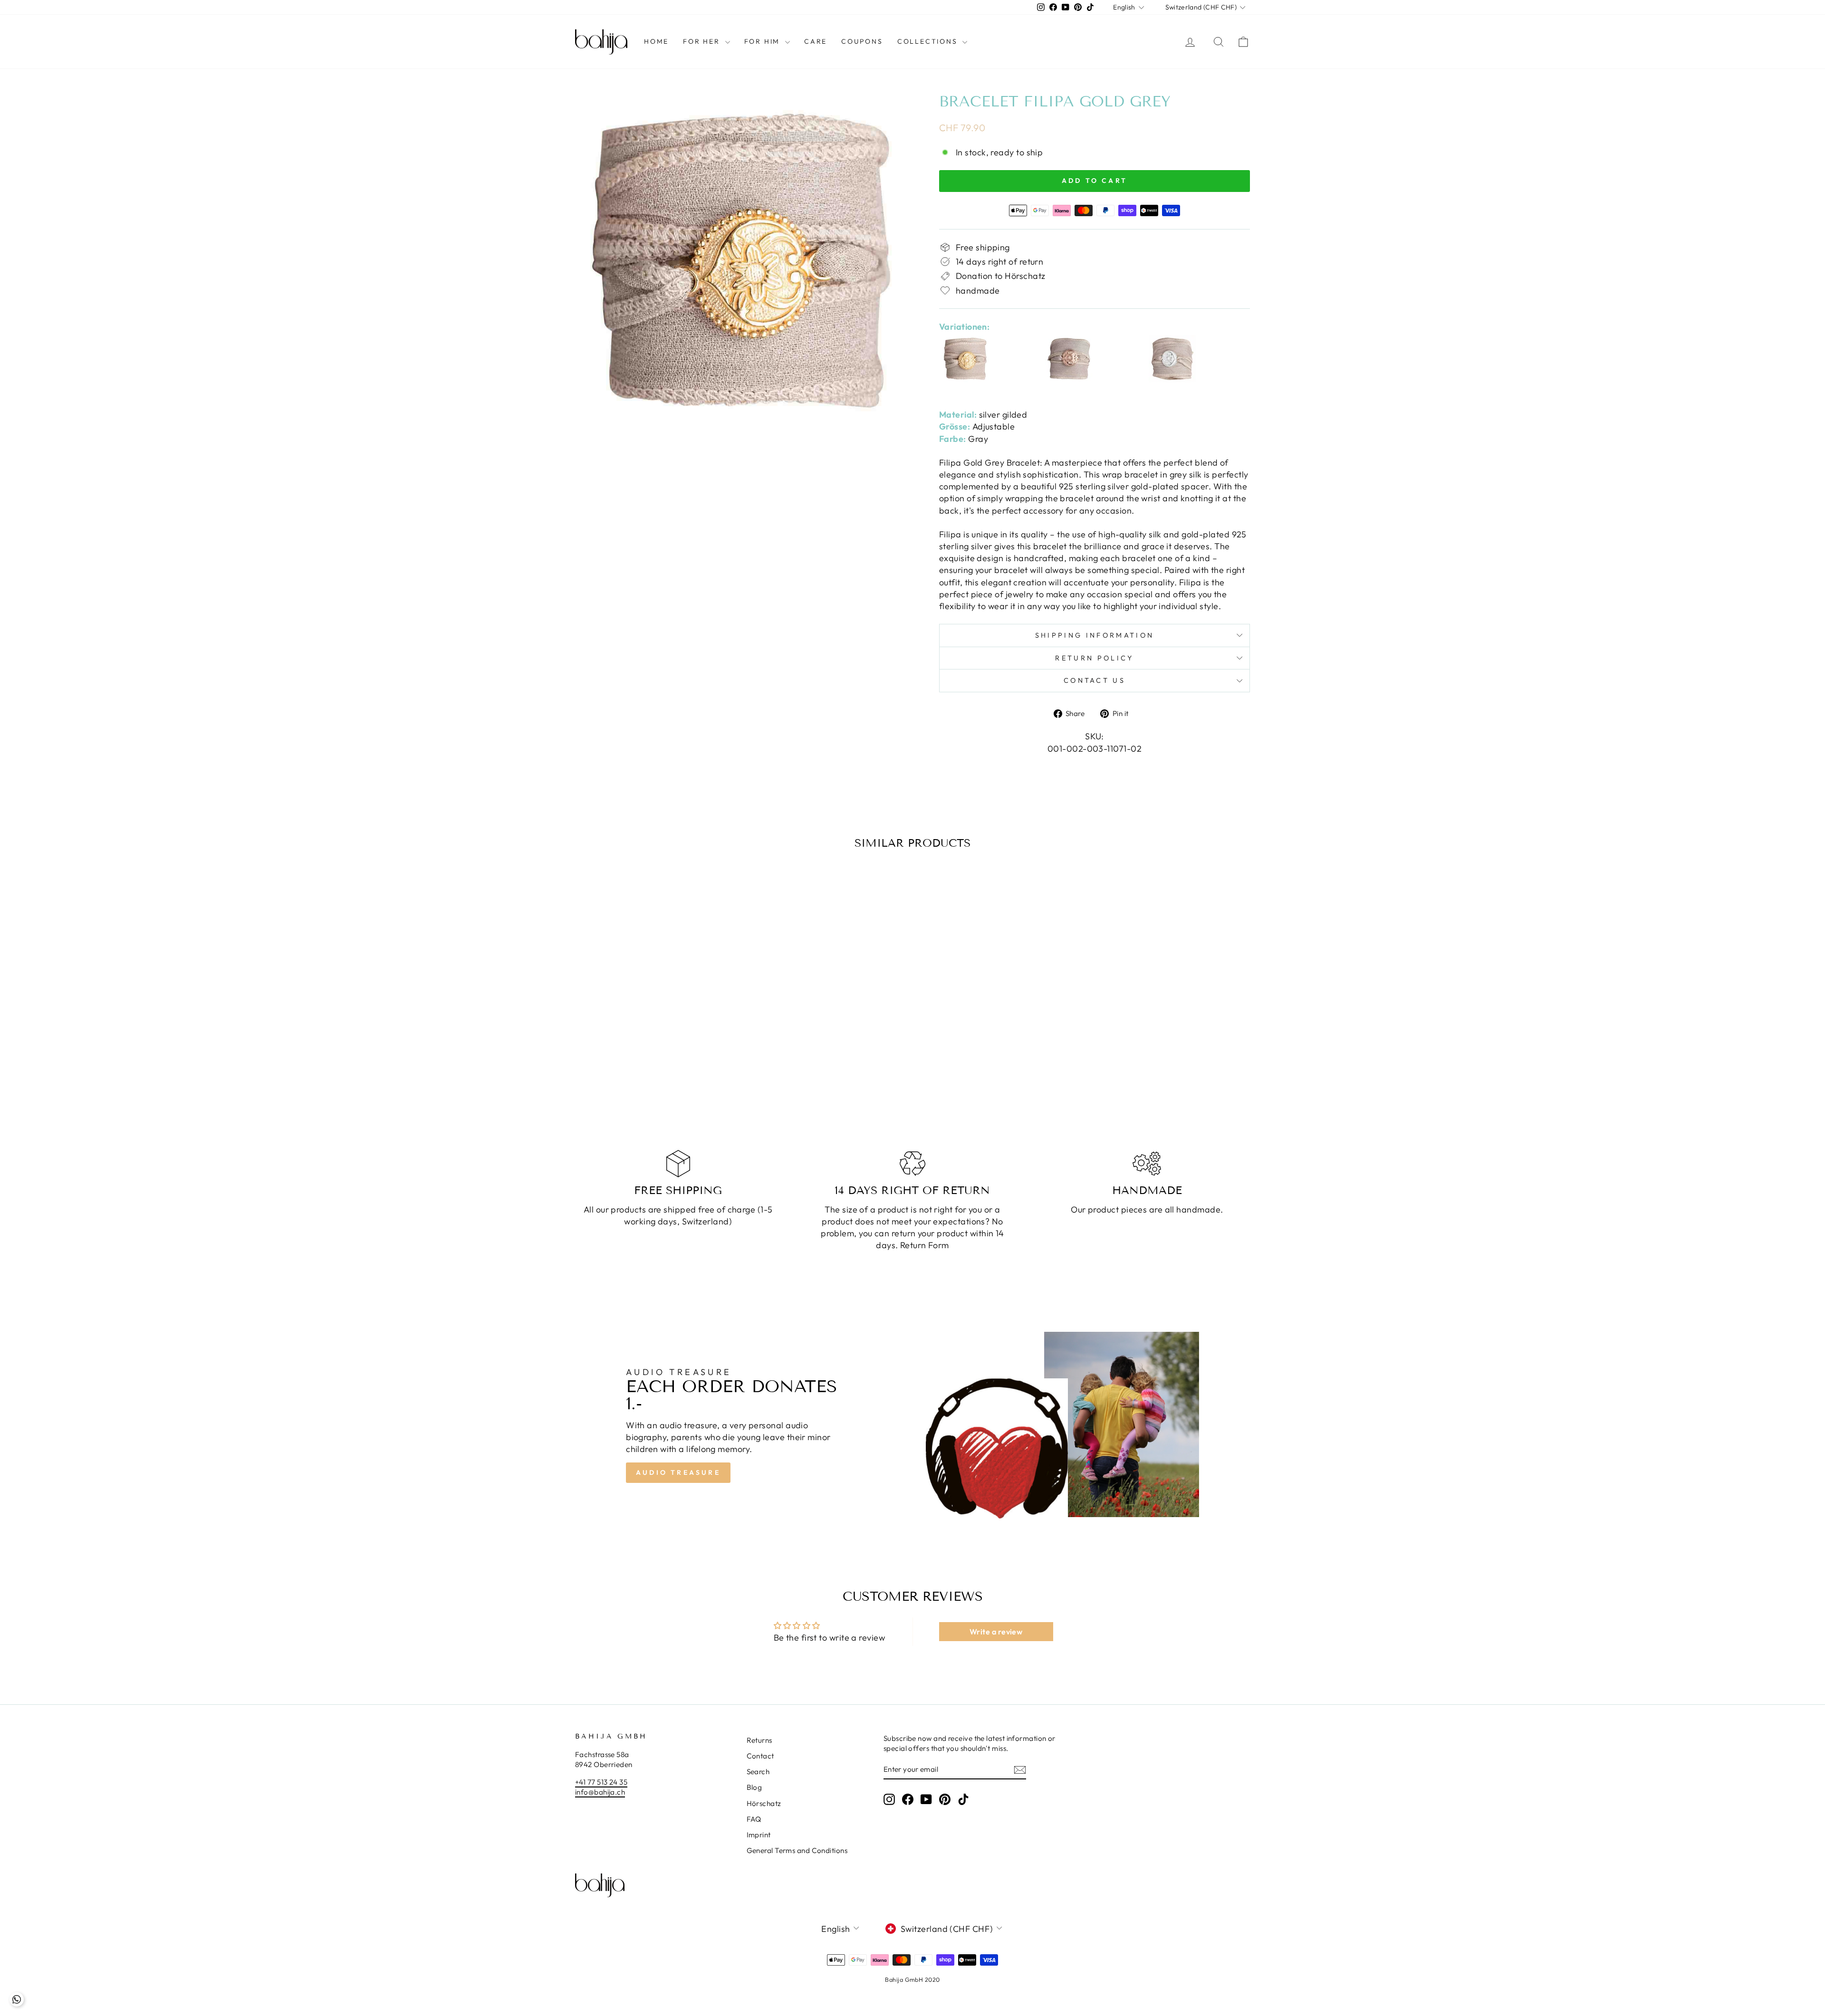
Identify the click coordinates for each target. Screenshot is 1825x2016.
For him (764, 41)
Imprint (759, 1835)
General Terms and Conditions (797, 1850)
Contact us (1095, 680)
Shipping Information (1095, 635)
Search (758, 1772)
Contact (760, 1756)
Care (816, 41)
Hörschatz (764, 1803)
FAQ (754, 1819)
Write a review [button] (996, 1632)
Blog (754, 1787)
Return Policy (1094, 658)
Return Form (925, 1245)
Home (656, 41)
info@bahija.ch (600, 1792)
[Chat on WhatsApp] (17, 1999)
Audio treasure (678, 1472)
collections (929, 41)
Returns (759, 1740)
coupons (862, 41)
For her (703, 41)
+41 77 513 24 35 (601, 1782)
